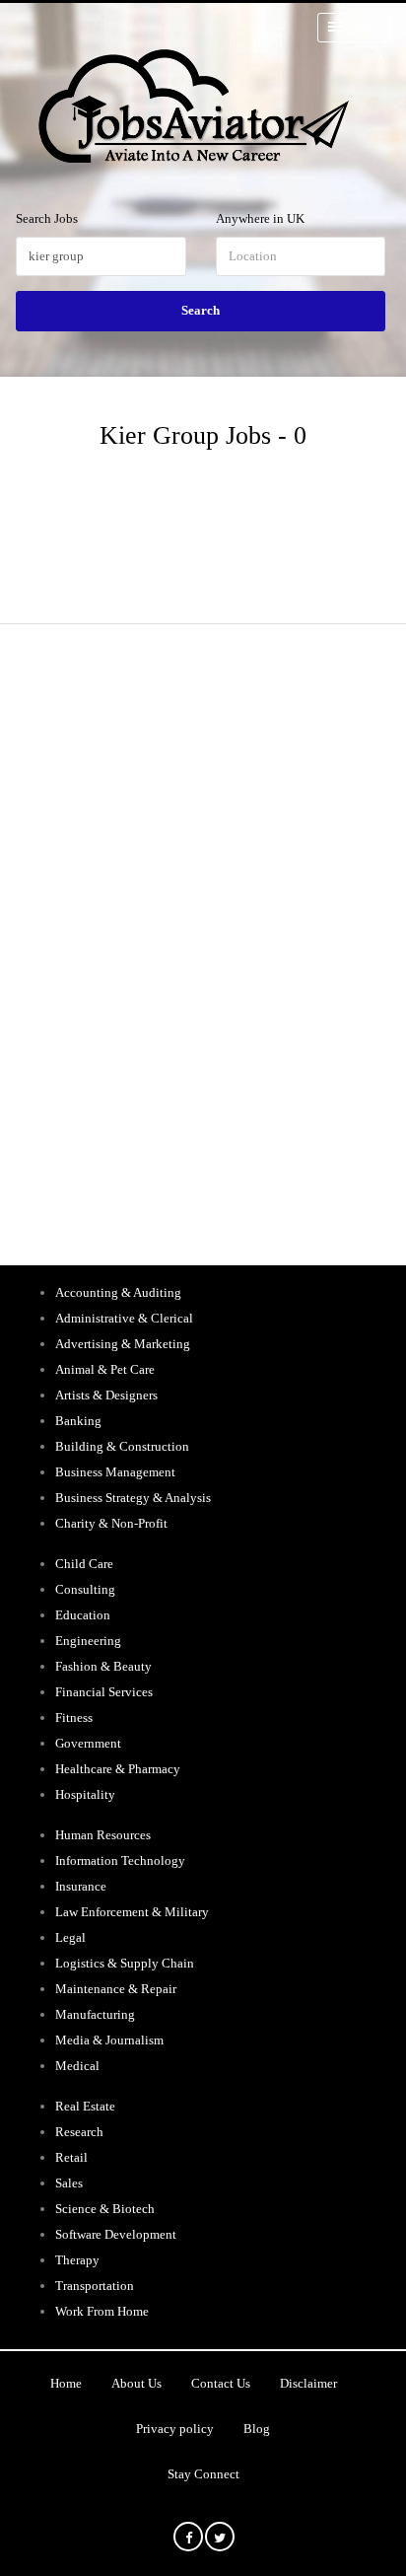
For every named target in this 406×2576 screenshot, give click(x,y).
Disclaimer (308, 2383)
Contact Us (221, 2383)
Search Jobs (47, 218)
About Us (136, 2383)
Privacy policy (175, 2429)
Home (66, 2383)
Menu (367, 28)
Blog (257, 2429)
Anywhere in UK (260, 218)
